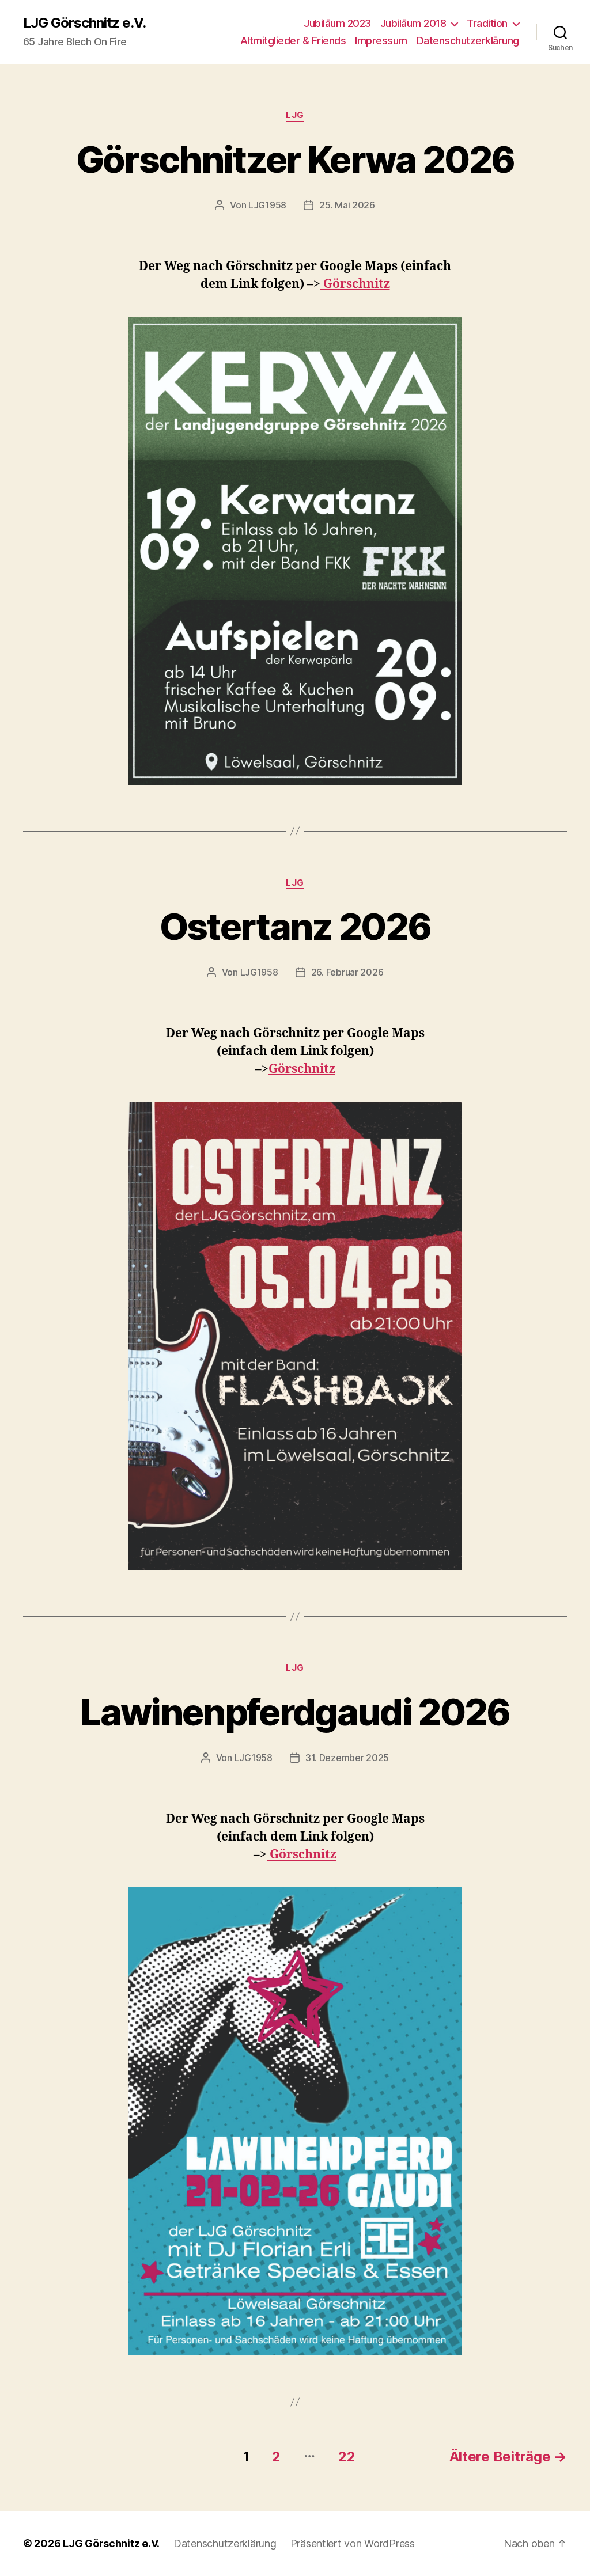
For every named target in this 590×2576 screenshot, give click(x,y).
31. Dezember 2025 (347, 1758)
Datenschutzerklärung (468, 41)
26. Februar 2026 (347, 972)
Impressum (381, 41)
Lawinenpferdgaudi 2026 (295, 1712)
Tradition (487, 23)
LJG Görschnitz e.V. (84, 23)
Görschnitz (355, 284)
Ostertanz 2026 (295, 926)
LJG (295, 115)
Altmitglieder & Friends (293, 41)
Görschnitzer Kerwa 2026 (295, 159)
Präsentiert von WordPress (353, 2543)
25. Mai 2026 (347, 205)
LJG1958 (267, 205)
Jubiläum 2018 (413, 23)
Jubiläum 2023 (337, 23)
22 (347, 2457)
